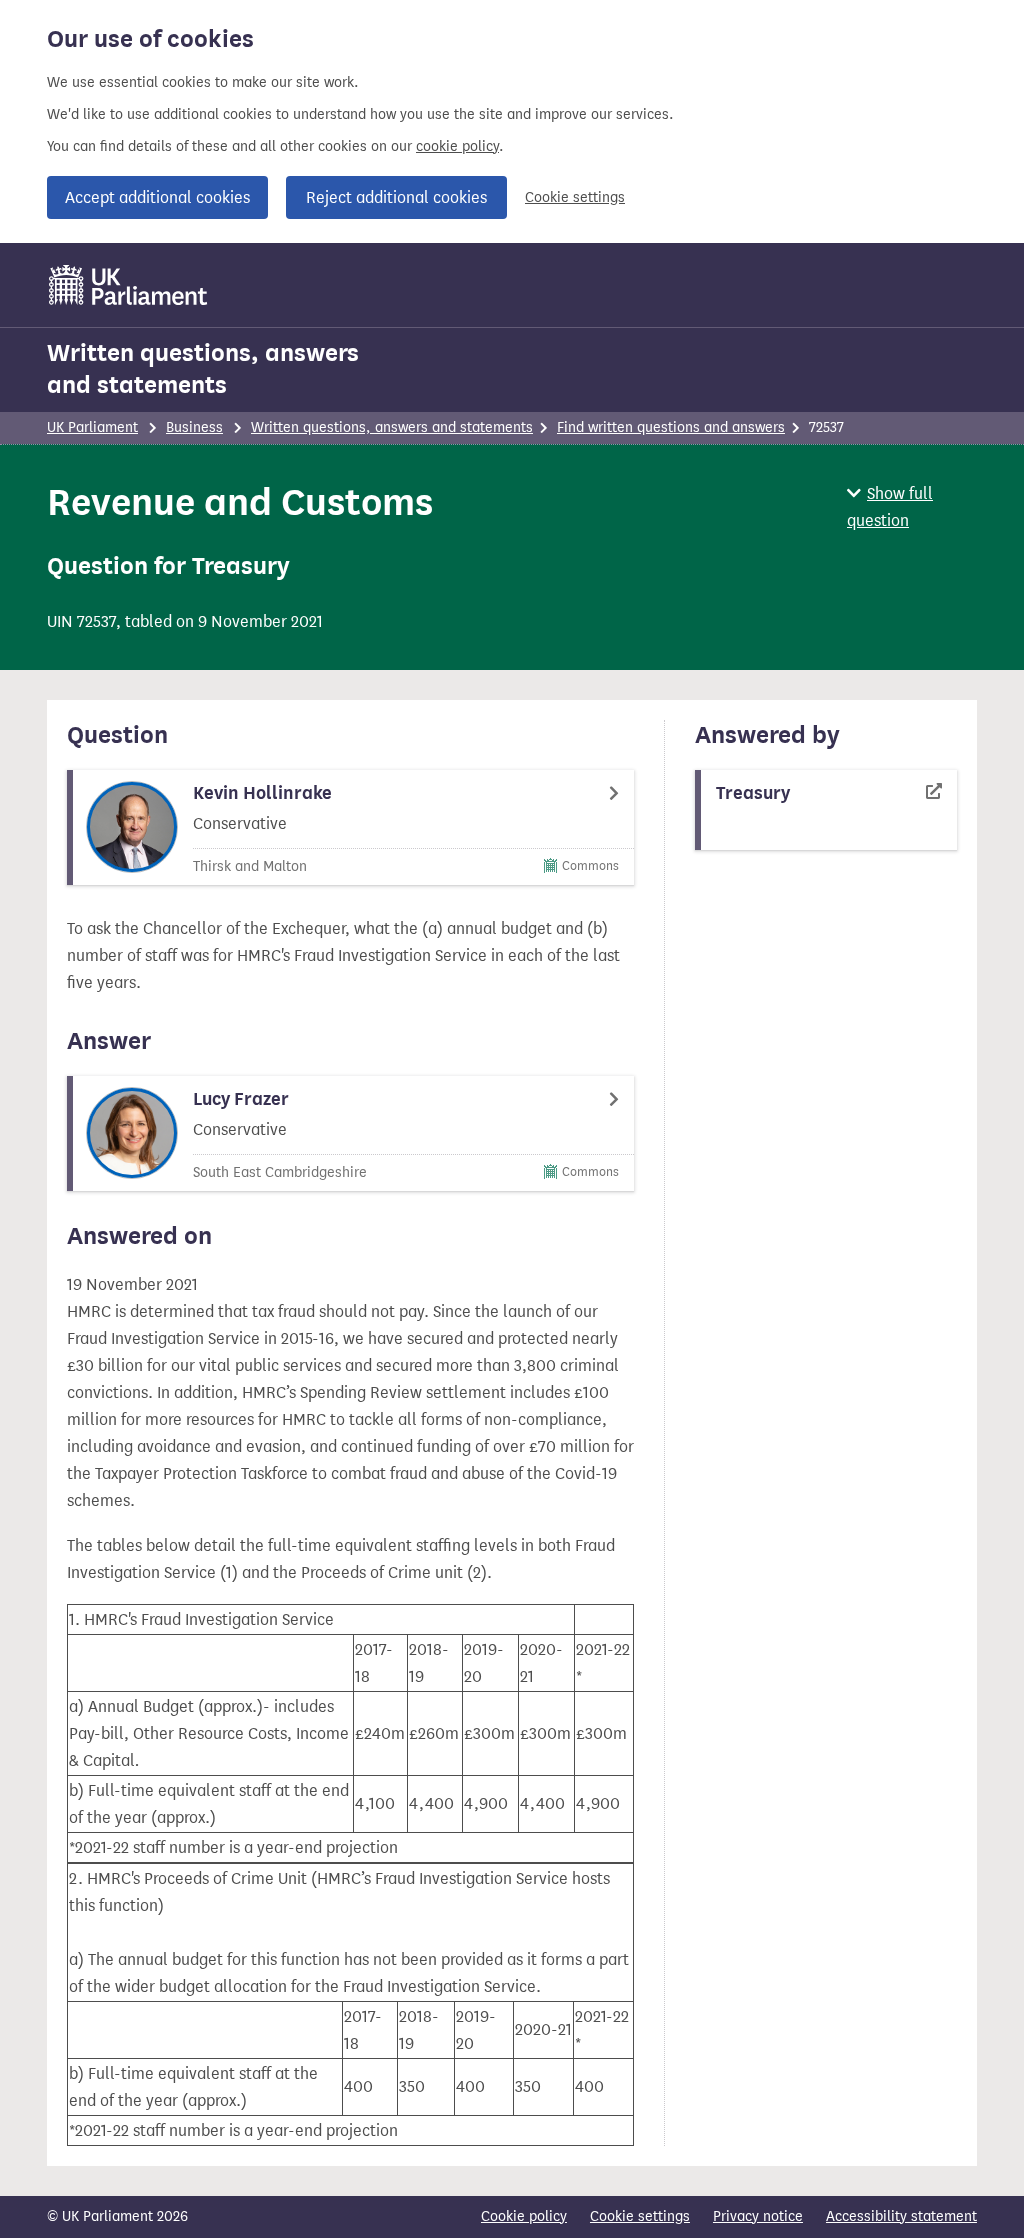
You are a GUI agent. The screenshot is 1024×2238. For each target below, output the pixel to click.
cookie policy (457, 146)
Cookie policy (524, 2216)
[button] (912, 507)
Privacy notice (758, 2216)
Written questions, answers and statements (203, 369)
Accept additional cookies (157, 197)
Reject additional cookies (396, 197)
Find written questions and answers (671, 427)
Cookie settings (575, 197)
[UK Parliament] (128, 285)
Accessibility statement (901, 2216)
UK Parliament (92, 427)
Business (194, 427)
